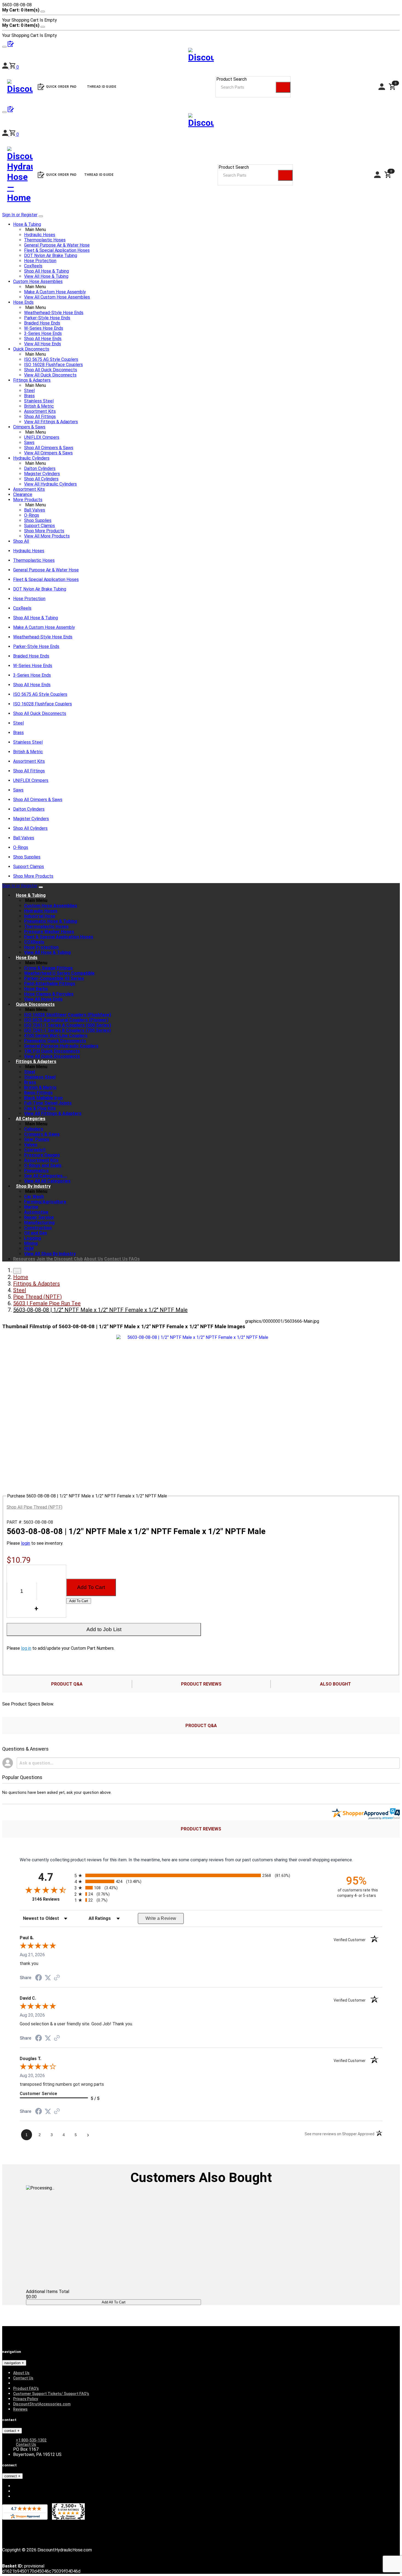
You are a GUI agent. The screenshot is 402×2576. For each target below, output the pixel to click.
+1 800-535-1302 (31, 2440)
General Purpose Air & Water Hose (57, 245)
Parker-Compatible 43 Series (54, 978)
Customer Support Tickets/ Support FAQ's (51, 2394)
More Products (28, 500)
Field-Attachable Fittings (50, 984)
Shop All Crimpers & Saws (49, 448)
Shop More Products (44, 531)
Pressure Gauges (42, 1155)
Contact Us (116, 1259)
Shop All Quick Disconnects (51, 370)
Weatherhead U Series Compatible (59, 973)
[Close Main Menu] (41, 216)
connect (11, 2476)
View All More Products (47, 536)
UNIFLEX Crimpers (42, 437)
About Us (94, 1259)
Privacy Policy (26, 2399)
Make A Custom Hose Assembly (55, 292)
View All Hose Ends (43, 344)
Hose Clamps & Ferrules (49, 994)
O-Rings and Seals (43, 1165)
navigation (13, 2363)
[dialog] (201, 15)
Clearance (23, 494)
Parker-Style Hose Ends (47, 318)
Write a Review (161, 1918)
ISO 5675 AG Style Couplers (51, 359)
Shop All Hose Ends (43, 339)
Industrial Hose (40, 916)
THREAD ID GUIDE (99, 175)
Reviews (20, 2409)
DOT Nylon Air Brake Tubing (51, 255)
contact (11, 2431)
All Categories (31, 1119)
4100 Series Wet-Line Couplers (56, 1036)
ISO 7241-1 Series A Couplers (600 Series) (68, 1025)
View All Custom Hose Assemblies (57, 297)
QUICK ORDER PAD (61, 175)
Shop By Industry (33, 1186)
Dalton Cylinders (40, 468)
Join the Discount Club (60, 1259)
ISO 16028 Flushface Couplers (53, 365)
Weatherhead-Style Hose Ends (54, 313)
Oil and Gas (36, 1233)
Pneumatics (36, 1171)
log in (26, 1648)
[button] (14, 134)
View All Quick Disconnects (50, 375)
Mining (31, 1243)
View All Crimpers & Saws (48, 453)
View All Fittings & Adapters (51, 422)
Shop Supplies (38, 520)
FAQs (134, 1259)
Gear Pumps (37, 1139)
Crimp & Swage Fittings (48, 968)
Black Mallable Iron (43, 1098)
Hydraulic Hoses (40, 235)
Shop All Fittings (40, 417)
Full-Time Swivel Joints (48, 1103)
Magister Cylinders (42, 474)
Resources (24, 1259)
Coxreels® (35, 1150)
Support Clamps (40, 526)
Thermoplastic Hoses (45, 240)
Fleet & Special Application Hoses (57, 250)
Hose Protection (40, 261)
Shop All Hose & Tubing (46, 271)
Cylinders (34, 1129)
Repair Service (39, 1217)
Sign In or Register (20, 215)
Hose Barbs (36, 989)
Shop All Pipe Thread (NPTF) (34, 1507)
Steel (29, 391)
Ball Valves (35, 510)
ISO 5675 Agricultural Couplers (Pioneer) (66, 1020)
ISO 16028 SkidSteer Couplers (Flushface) (68, 1015)
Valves (31, 1145)
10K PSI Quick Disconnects (52, 1051)
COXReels (34, 942)
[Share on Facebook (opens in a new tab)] (39, 1978)
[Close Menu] (41, 887)
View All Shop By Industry (50, 1254)
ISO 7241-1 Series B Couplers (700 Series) (67, 1030)
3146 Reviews (52, 1899)
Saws (29, 443)
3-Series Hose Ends (43, 333)
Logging (33, 1238)
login (26, 1543)
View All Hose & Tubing (46, 276)
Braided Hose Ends (42, 323)
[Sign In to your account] (6, 134)
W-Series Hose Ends (44, 328)
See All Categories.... (46, 1176)
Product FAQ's (26, 2388)
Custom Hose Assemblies (38, 281)
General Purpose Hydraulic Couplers (61, 1046)
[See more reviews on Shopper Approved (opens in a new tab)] (57, 1978)
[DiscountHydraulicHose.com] (201, 122)
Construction (38, 1228)
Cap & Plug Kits (40, 1108)
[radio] (201, 1875)
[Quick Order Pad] (11, 111)
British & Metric (39, 406)
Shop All (21, 541)
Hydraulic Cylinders (31, 458)
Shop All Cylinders (41, 479)
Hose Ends (23, 302)
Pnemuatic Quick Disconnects (55, 1041)
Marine (31, 1207)
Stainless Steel (39, 401)
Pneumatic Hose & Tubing (51, 921)
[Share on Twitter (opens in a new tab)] (48, 1978)
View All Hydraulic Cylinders (50, 484)
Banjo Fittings (38, 1093)
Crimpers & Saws (29, 427)
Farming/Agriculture (45, 1202)
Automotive (36, 1212)
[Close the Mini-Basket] (43, 11)
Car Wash (34, 1197)
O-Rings (32, 515)
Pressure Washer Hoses (49, 932)
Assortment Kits (40, 411)
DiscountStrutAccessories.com (42, 2404)
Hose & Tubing (27, 224)
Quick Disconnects (31, 349)
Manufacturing (39, 1223)
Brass (29, 396)
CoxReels (33, 266)
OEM (29, 1248)
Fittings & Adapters (32, 380)
